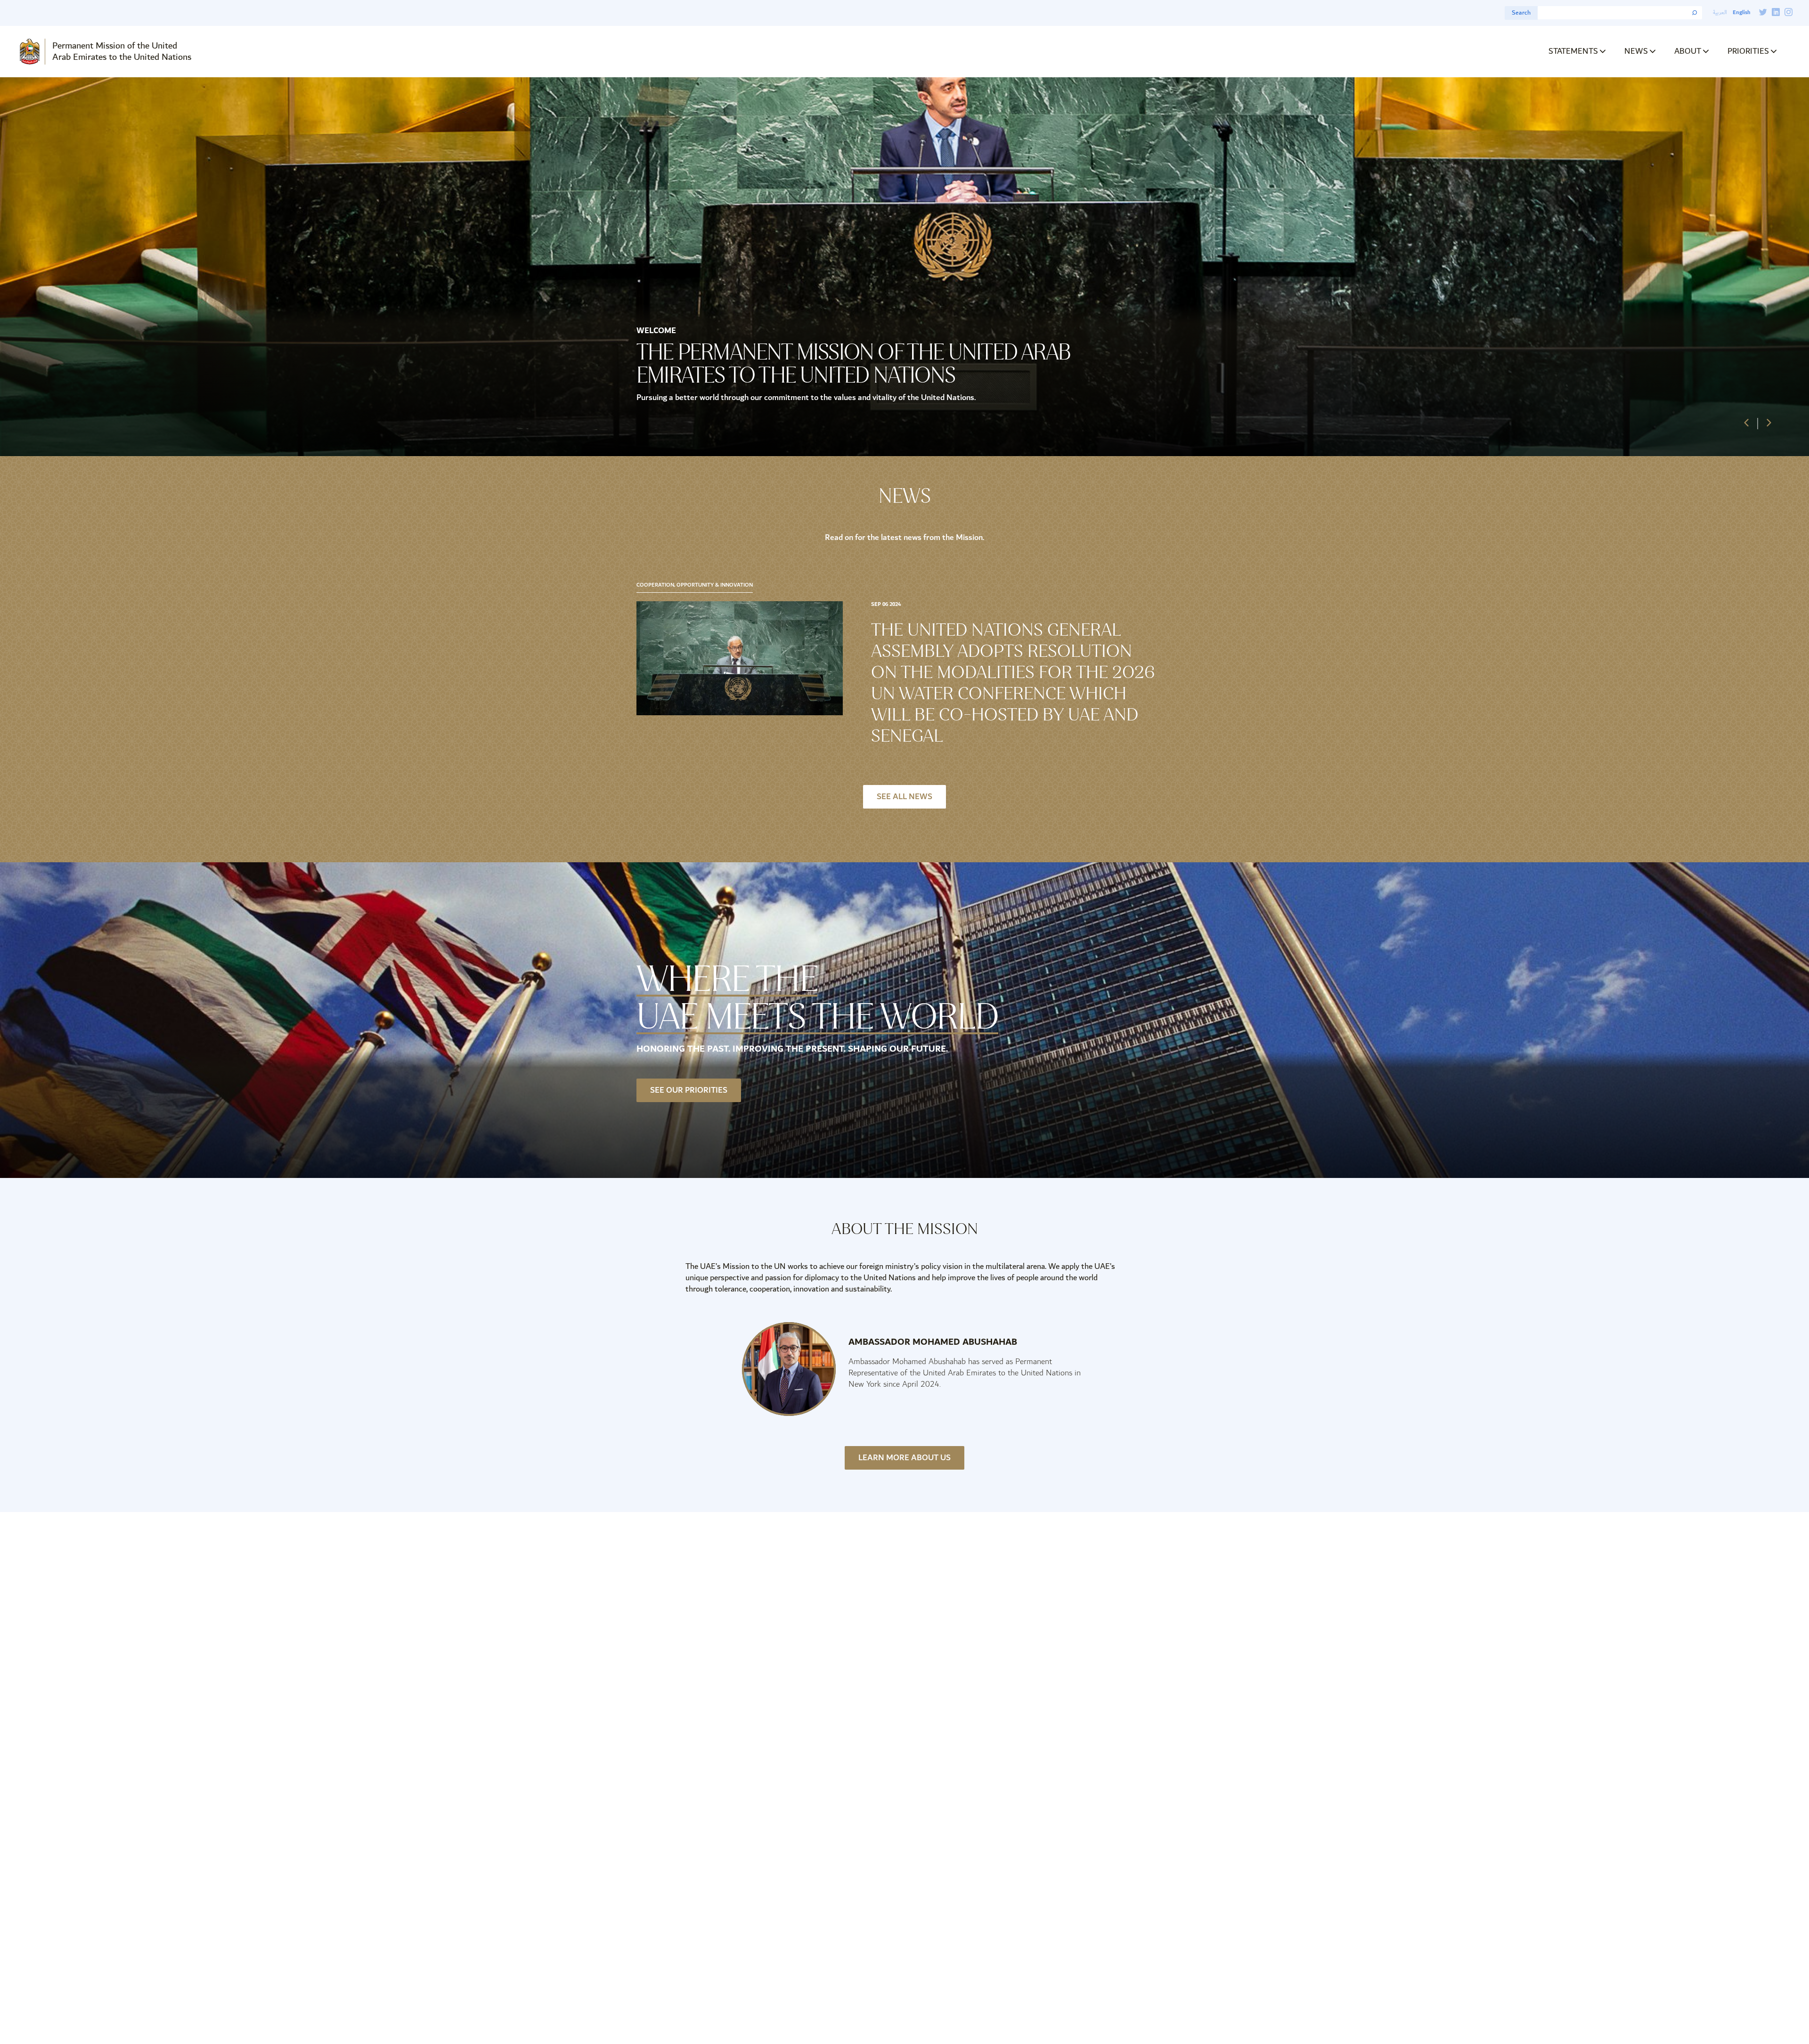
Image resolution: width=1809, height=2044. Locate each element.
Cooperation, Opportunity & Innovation (695, 585)
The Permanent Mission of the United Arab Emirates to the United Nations (853, 364)
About (1688, 51)
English (1741, 12)
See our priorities (689, 1090)
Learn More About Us (904, 1458)
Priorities (1748, 51)
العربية (1720, 12)
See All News (904, 797)
